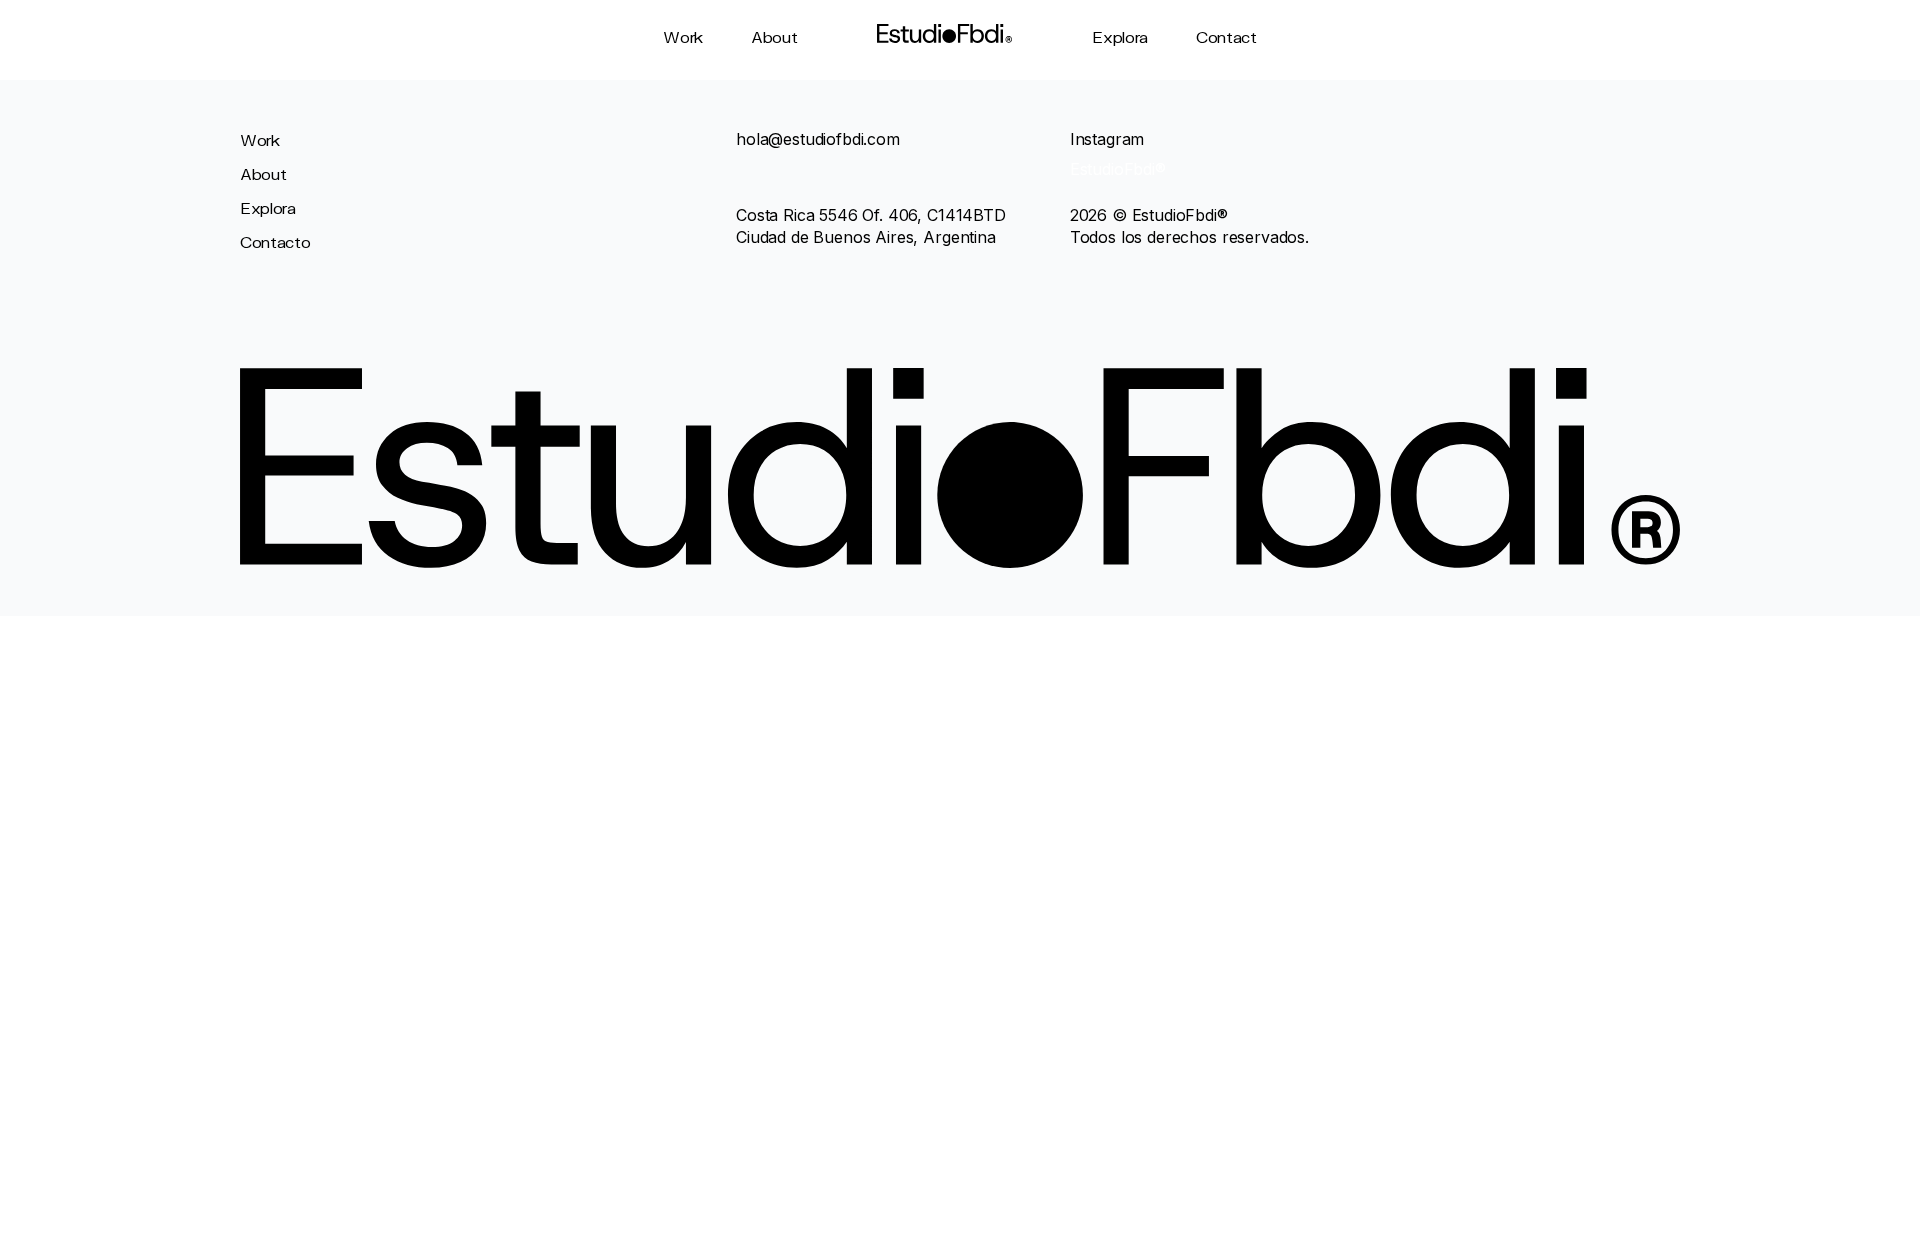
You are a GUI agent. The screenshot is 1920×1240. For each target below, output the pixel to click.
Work (683, 36)
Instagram (1107, 139)
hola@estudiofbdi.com (818, 139)
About (774, 36)
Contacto (275, 241)
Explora (1120, 36)
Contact (1226, 36)
